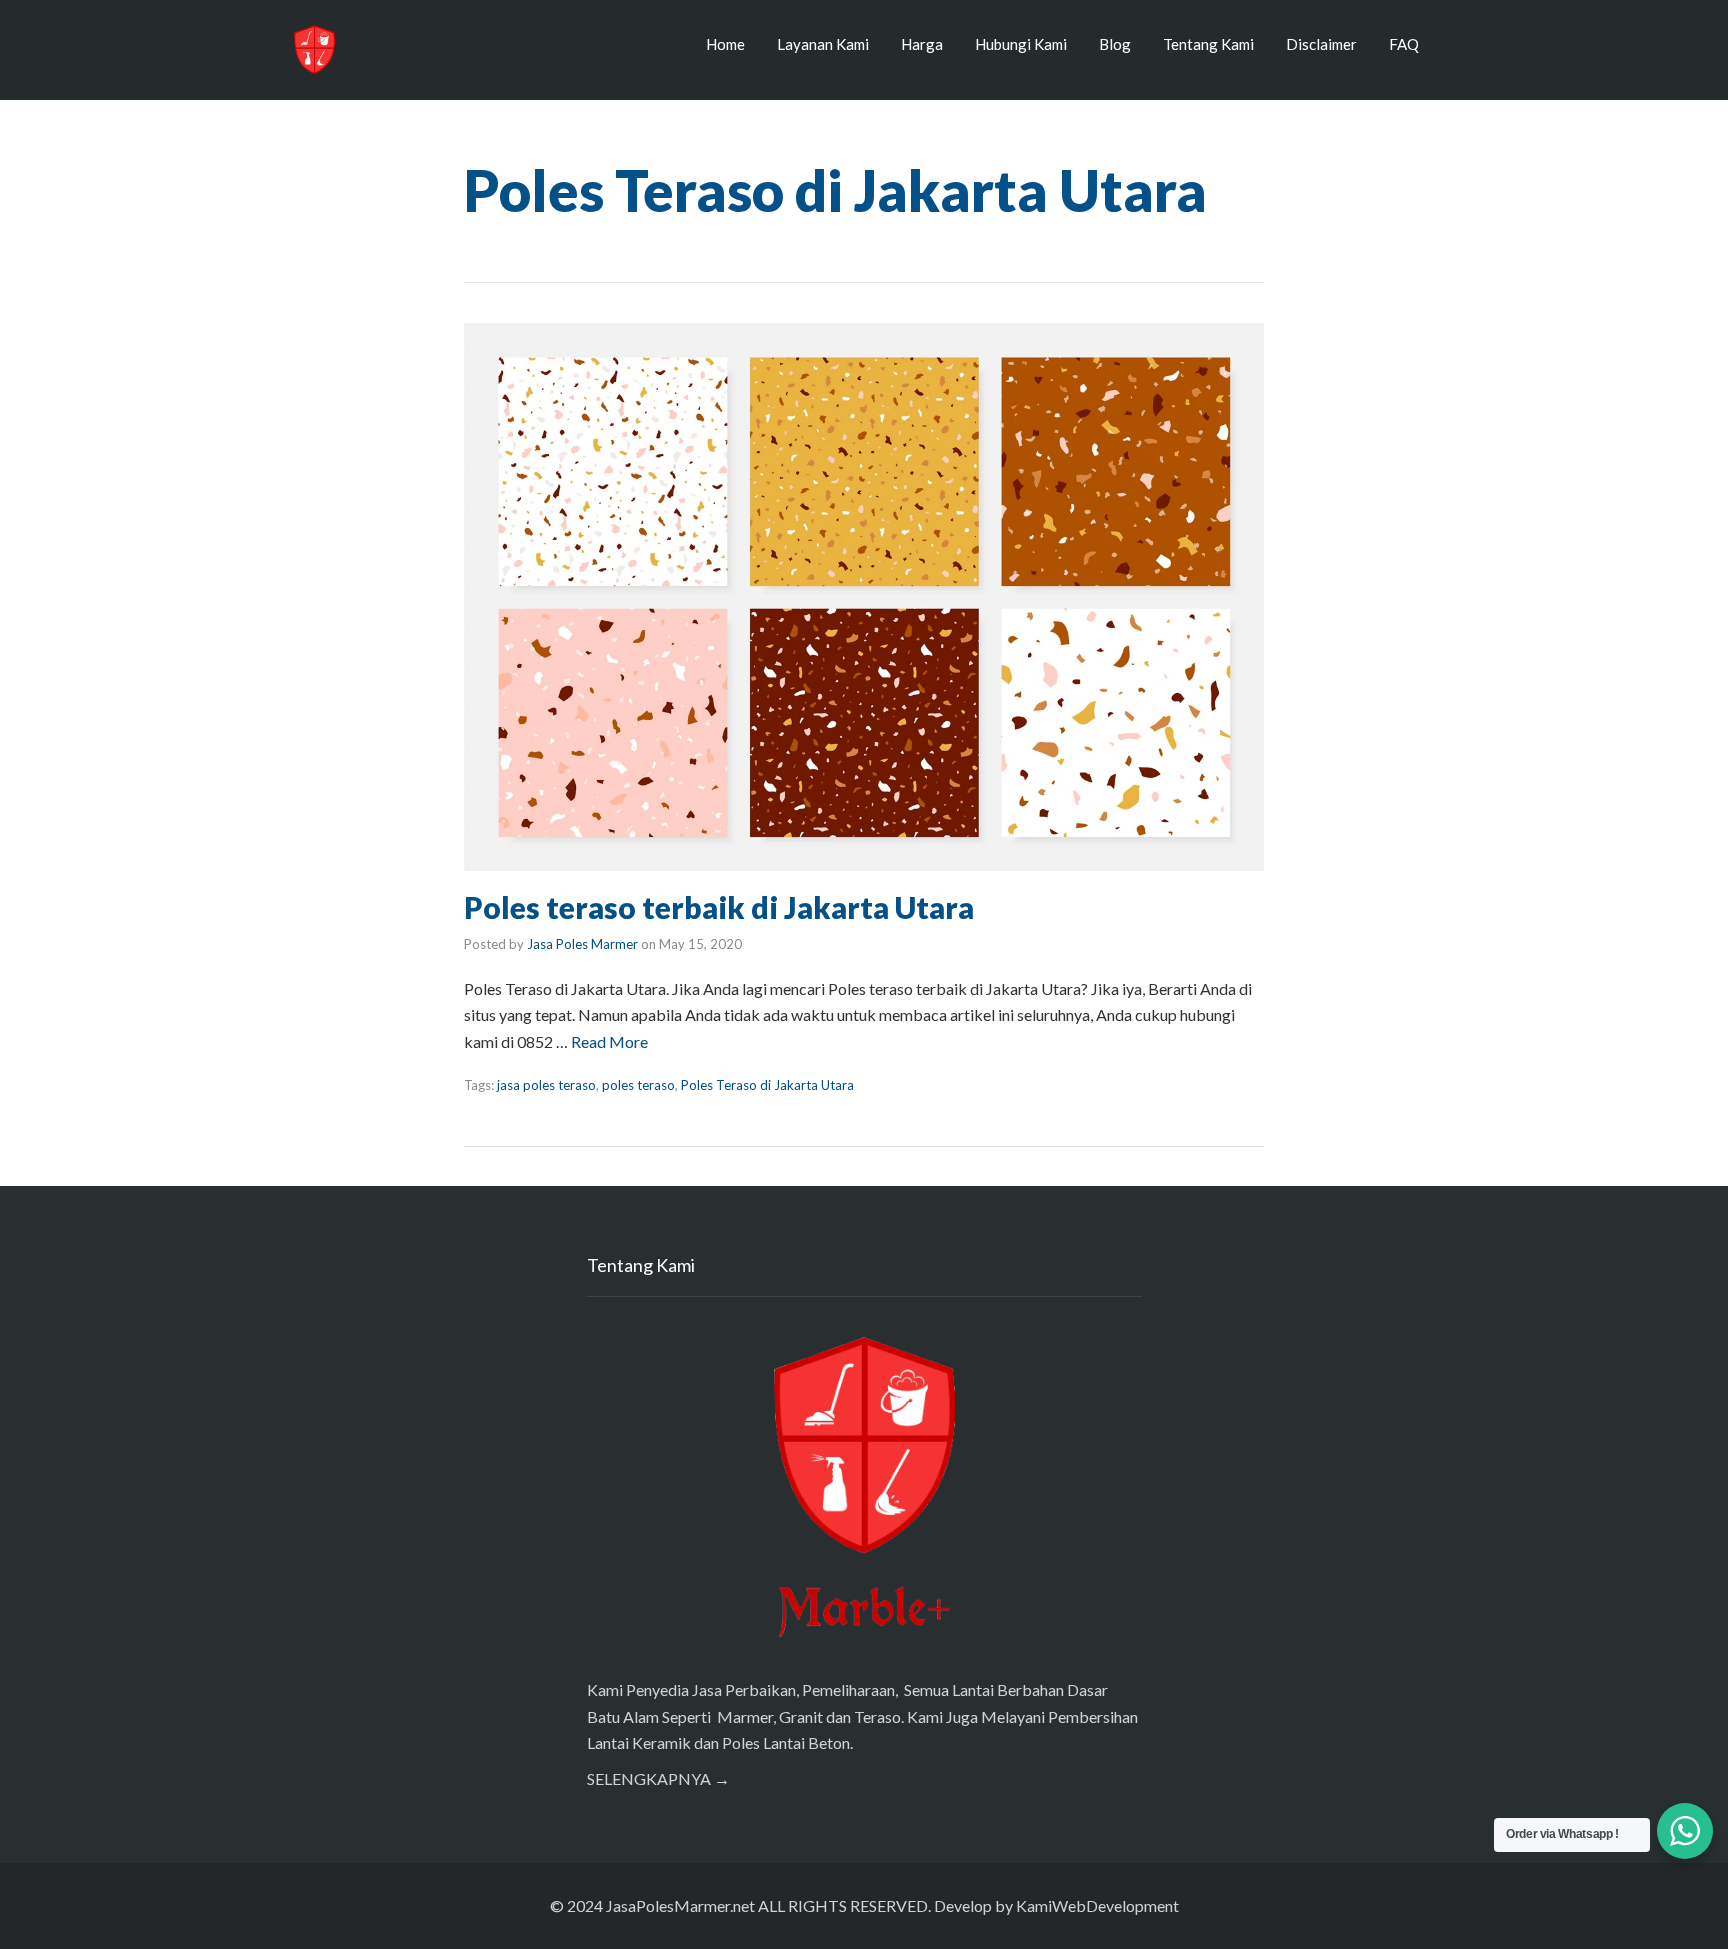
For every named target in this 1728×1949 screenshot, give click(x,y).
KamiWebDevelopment (1097, 1905)
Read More (609, 1041)
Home (725, 44)
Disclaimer (1321, 44)
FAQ (1404, 44)
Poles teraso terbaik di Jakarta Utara (719, 907)
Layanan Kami (823, 44)
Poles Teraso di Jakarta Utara (767, 1085)
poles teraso (638, 1085)
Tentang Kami (1208, 44)
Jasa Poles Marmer (582, 944)
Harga (922, 44)
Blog (1115, 44)
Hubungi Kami (1021, 44)
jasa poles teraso (546, 1085)
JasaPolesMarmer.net (680, 1905)
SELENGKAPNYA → (658, 1778)
